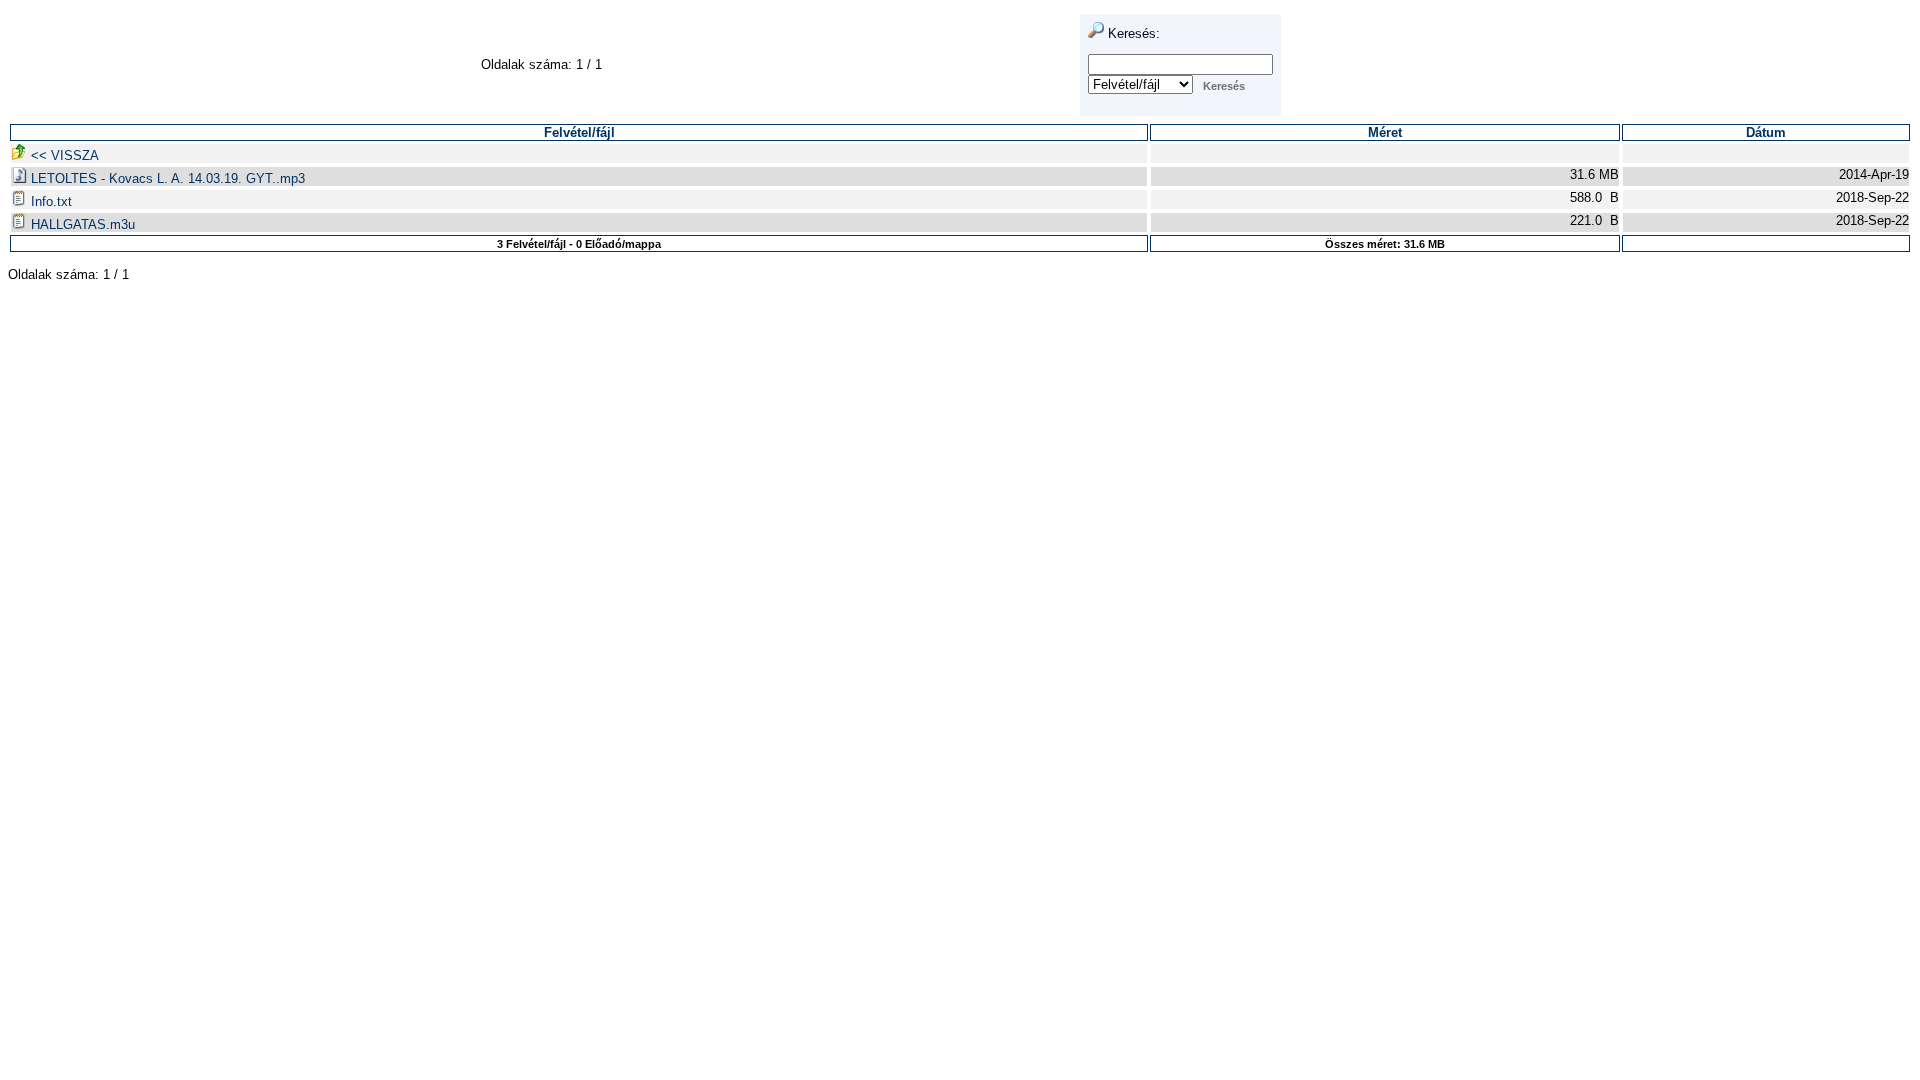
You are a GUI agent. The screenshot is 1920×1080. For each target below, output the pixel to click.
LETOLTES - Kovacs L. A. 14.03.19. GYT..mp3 (166, 178)
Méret (1385, 132)
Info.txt (49, 201)
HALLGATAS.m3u (81, 224)
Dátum (1766, 132)
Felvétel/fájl (579, 132)
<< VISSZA (63, 155)
